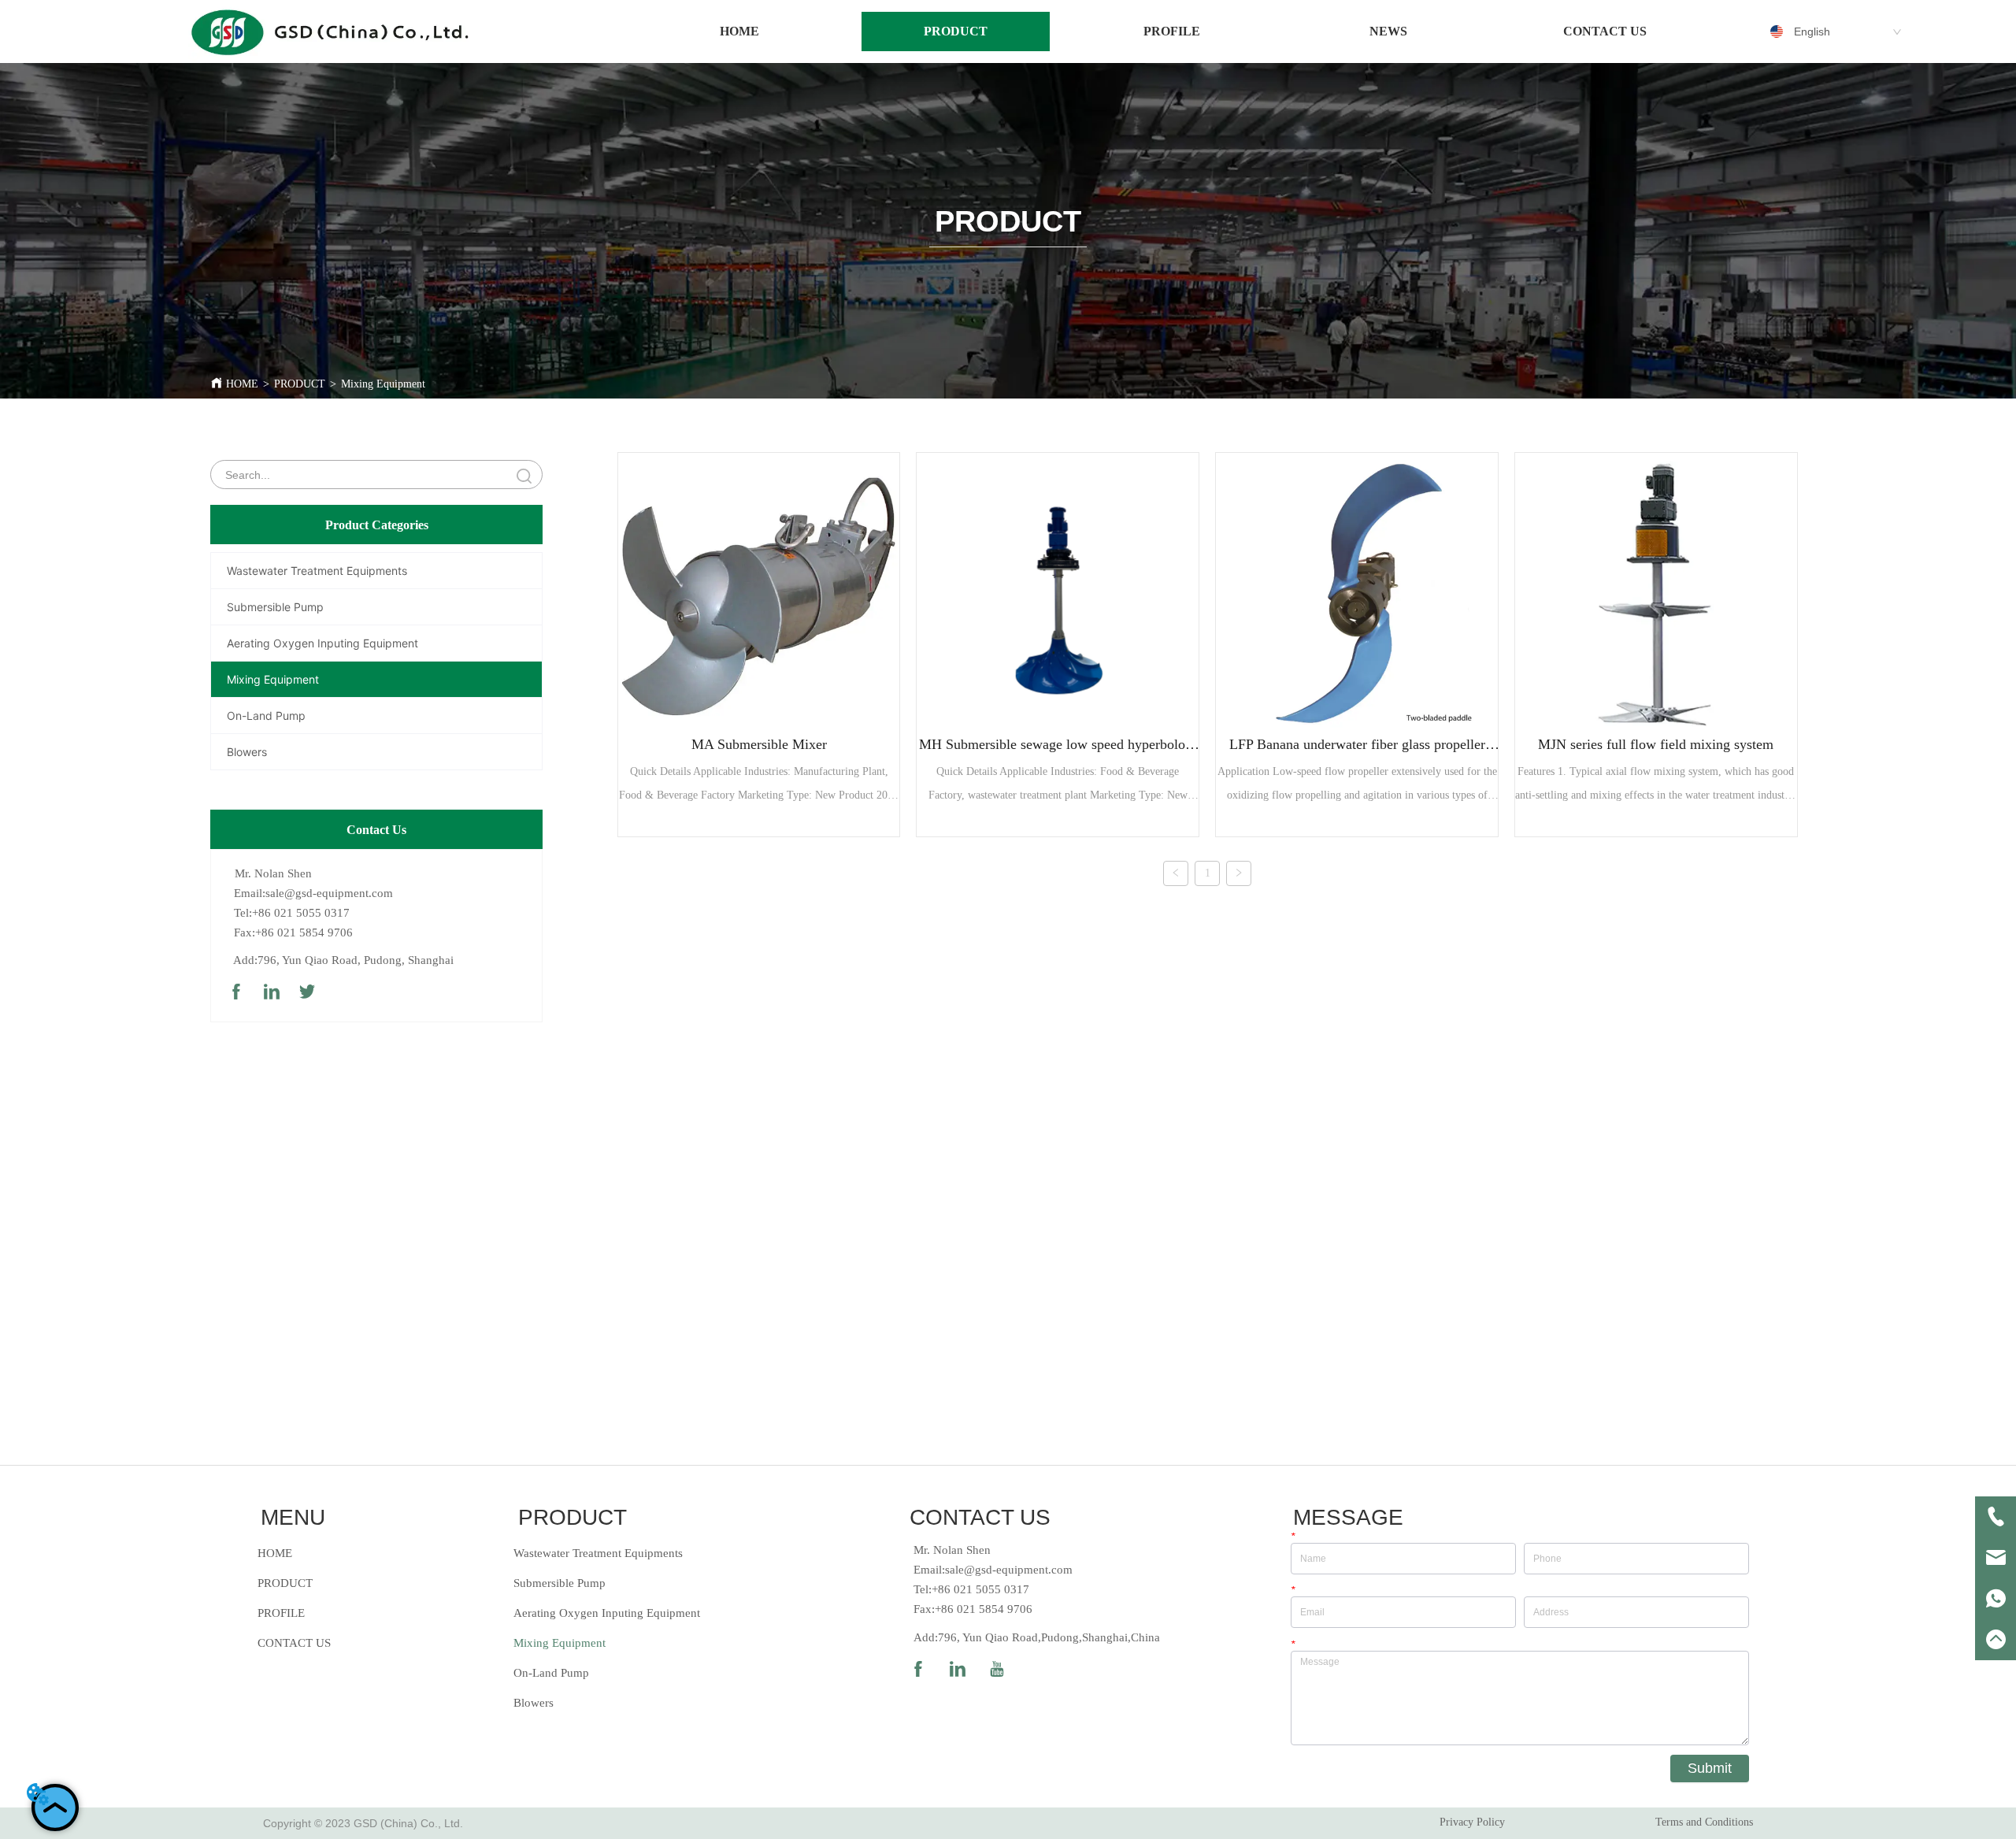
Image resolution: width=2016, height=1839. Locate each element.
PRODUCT (300, 384)
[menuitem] (956, 32)
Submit (1710, 1768)
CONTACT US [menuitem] (1605, 31)
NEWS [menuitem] (1388, 31)
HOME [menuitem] (739, 31)
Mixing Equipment (383, 384)
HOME (242, 384)
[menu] (1172, 32)
